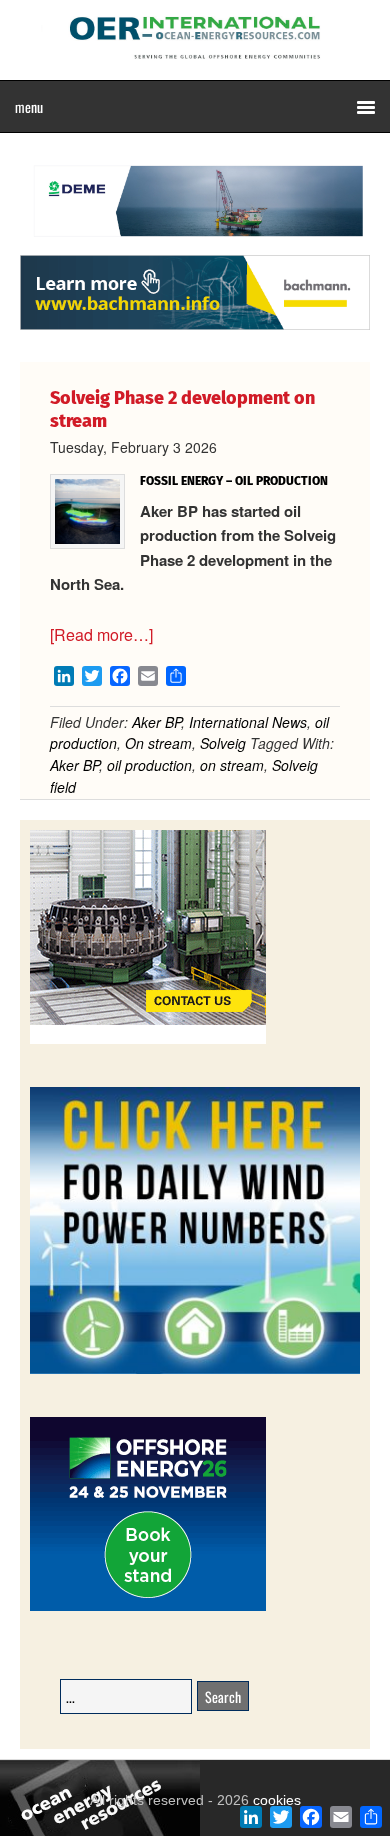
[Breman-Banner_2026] (148, 1040)
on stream (232, 765)
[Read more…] (101, 634)
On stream (158, 743)
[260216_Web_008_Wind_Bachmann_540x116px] (195, 327)
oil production (149, 765)
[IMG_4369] (195, 245)
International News (248, 722)
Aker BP (156, 722)
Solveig (223, 743)
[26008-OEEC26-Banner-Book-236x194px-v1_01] (148, 1607)
